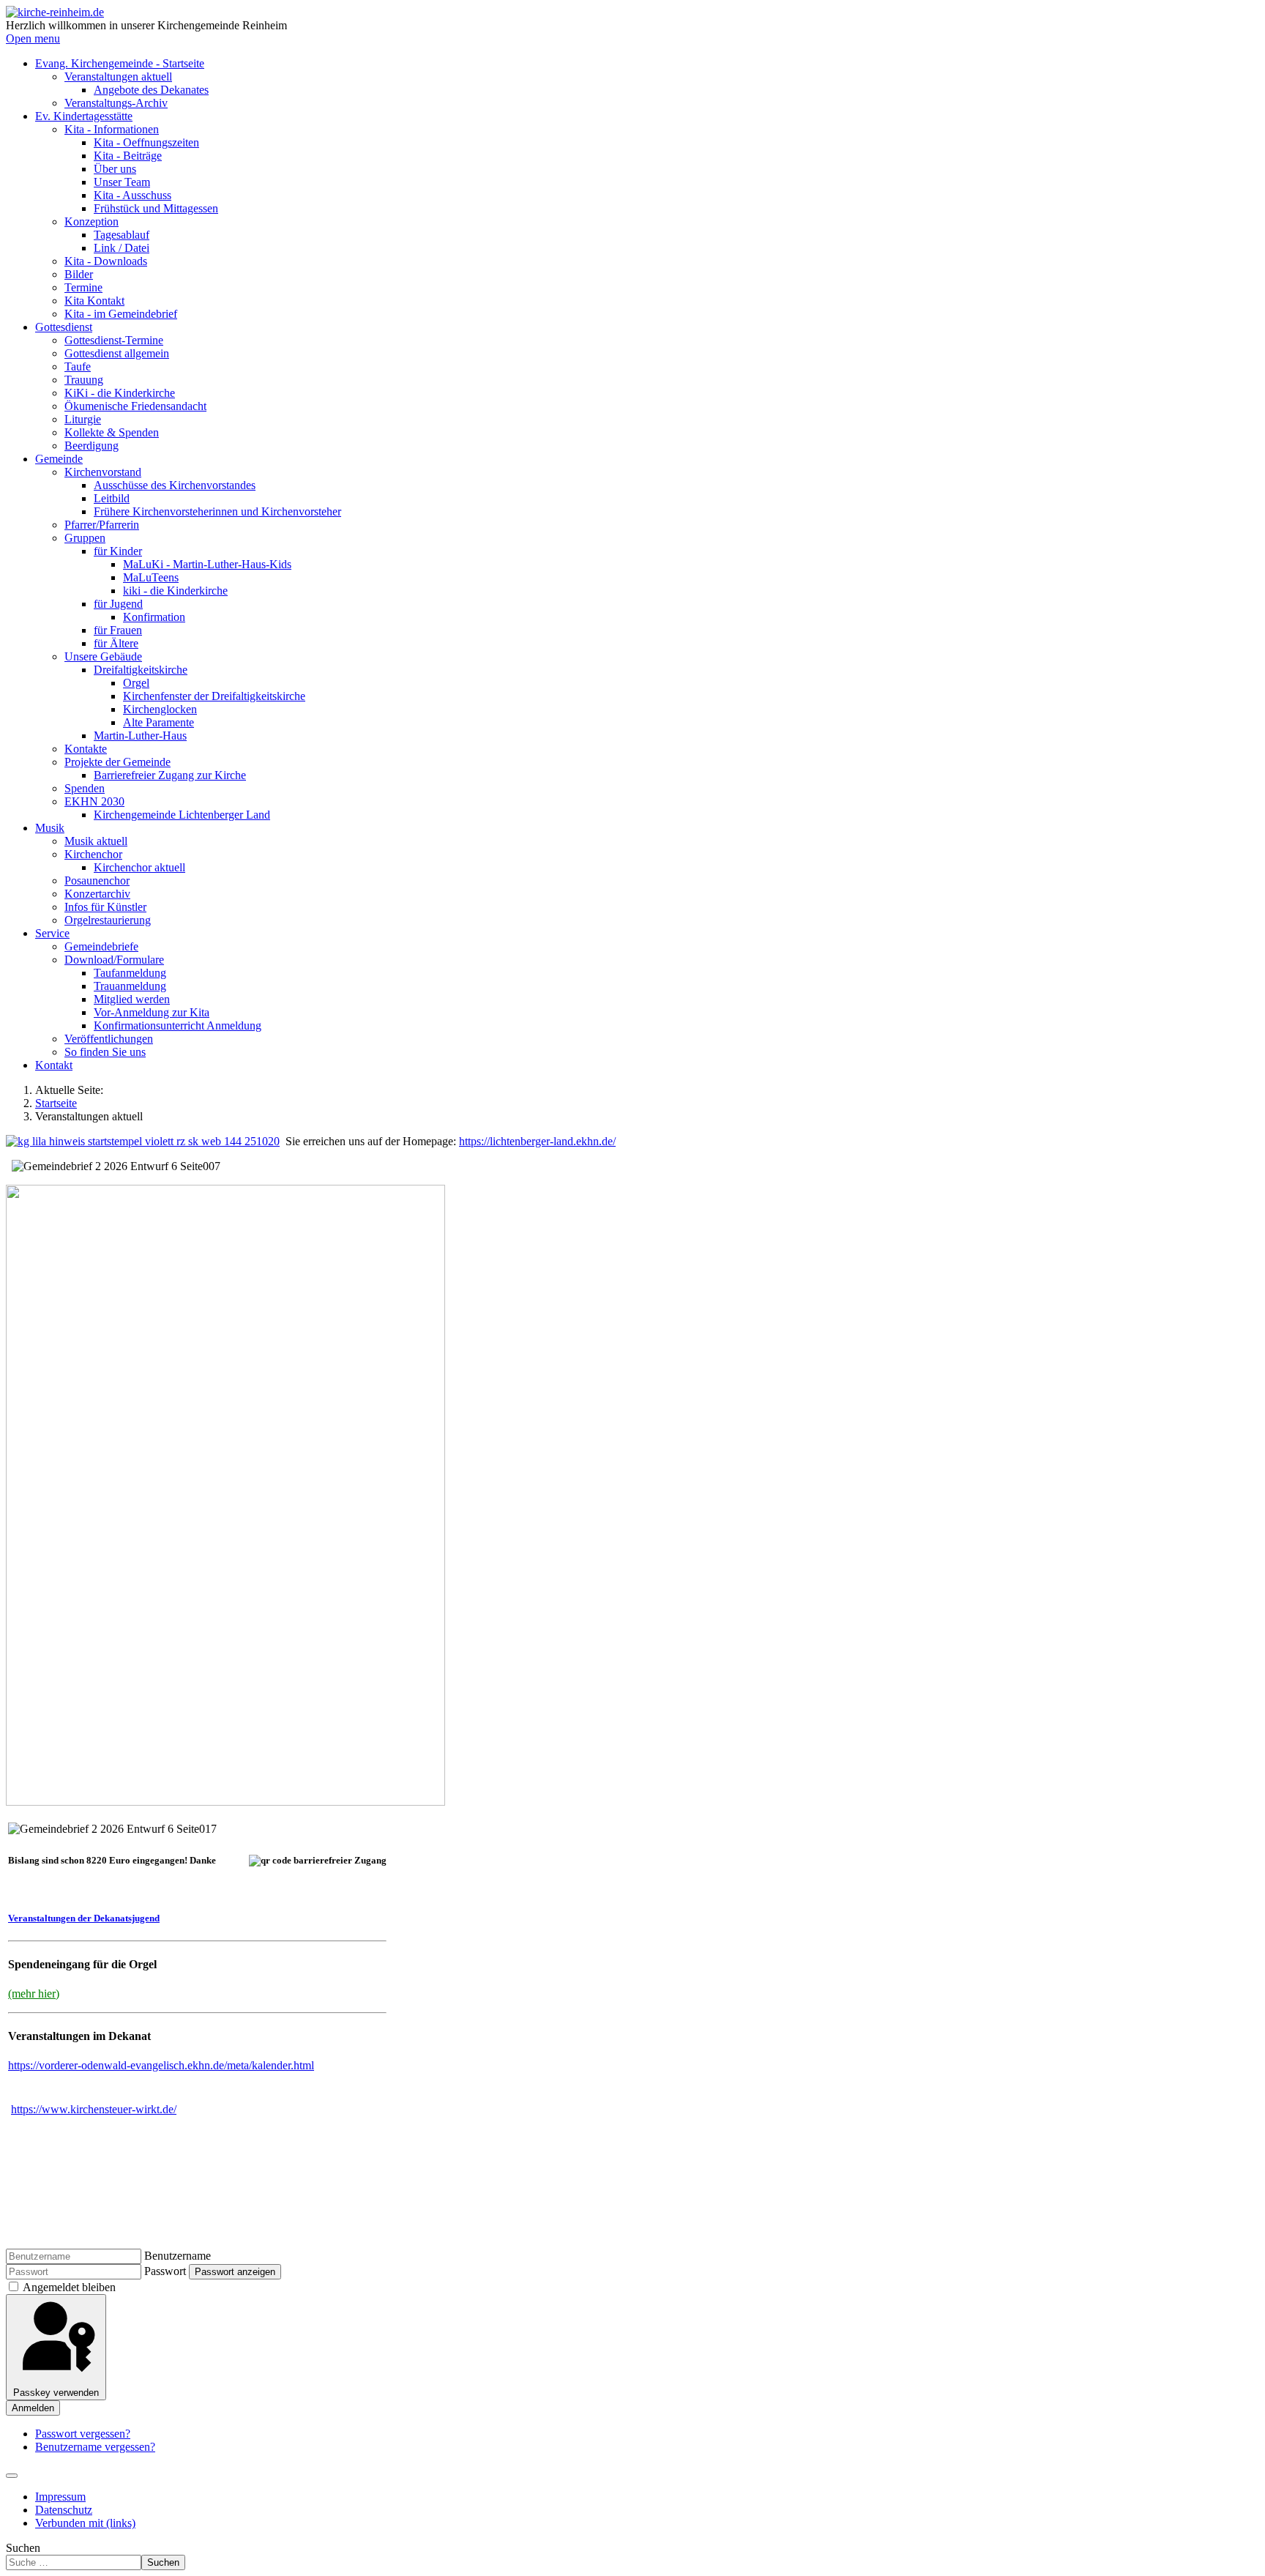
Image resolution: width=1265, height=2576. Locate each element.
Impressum (60, 2497)
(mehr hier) (34, 1994)
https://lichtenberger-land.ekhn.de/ (537, 1141)
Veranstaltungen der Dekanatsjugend (84, 1918)
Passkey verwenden (56, 2393)
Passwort (165, 2271)
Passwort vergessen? (83, 2434)
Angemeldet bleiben (69, 2287)
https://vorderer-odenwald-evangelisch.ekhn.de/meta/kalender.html (161, 2065)
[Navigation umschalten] (12, 2476)
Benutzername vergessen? (95, 2447)
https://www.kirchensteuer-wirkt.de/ (94, 2109)
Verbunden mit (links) (85, 2523)
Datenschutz (64, 2510)
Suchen (23, 2548)
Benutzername (178, 2256)
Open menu (33, 38)
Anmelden (33, 2408)
